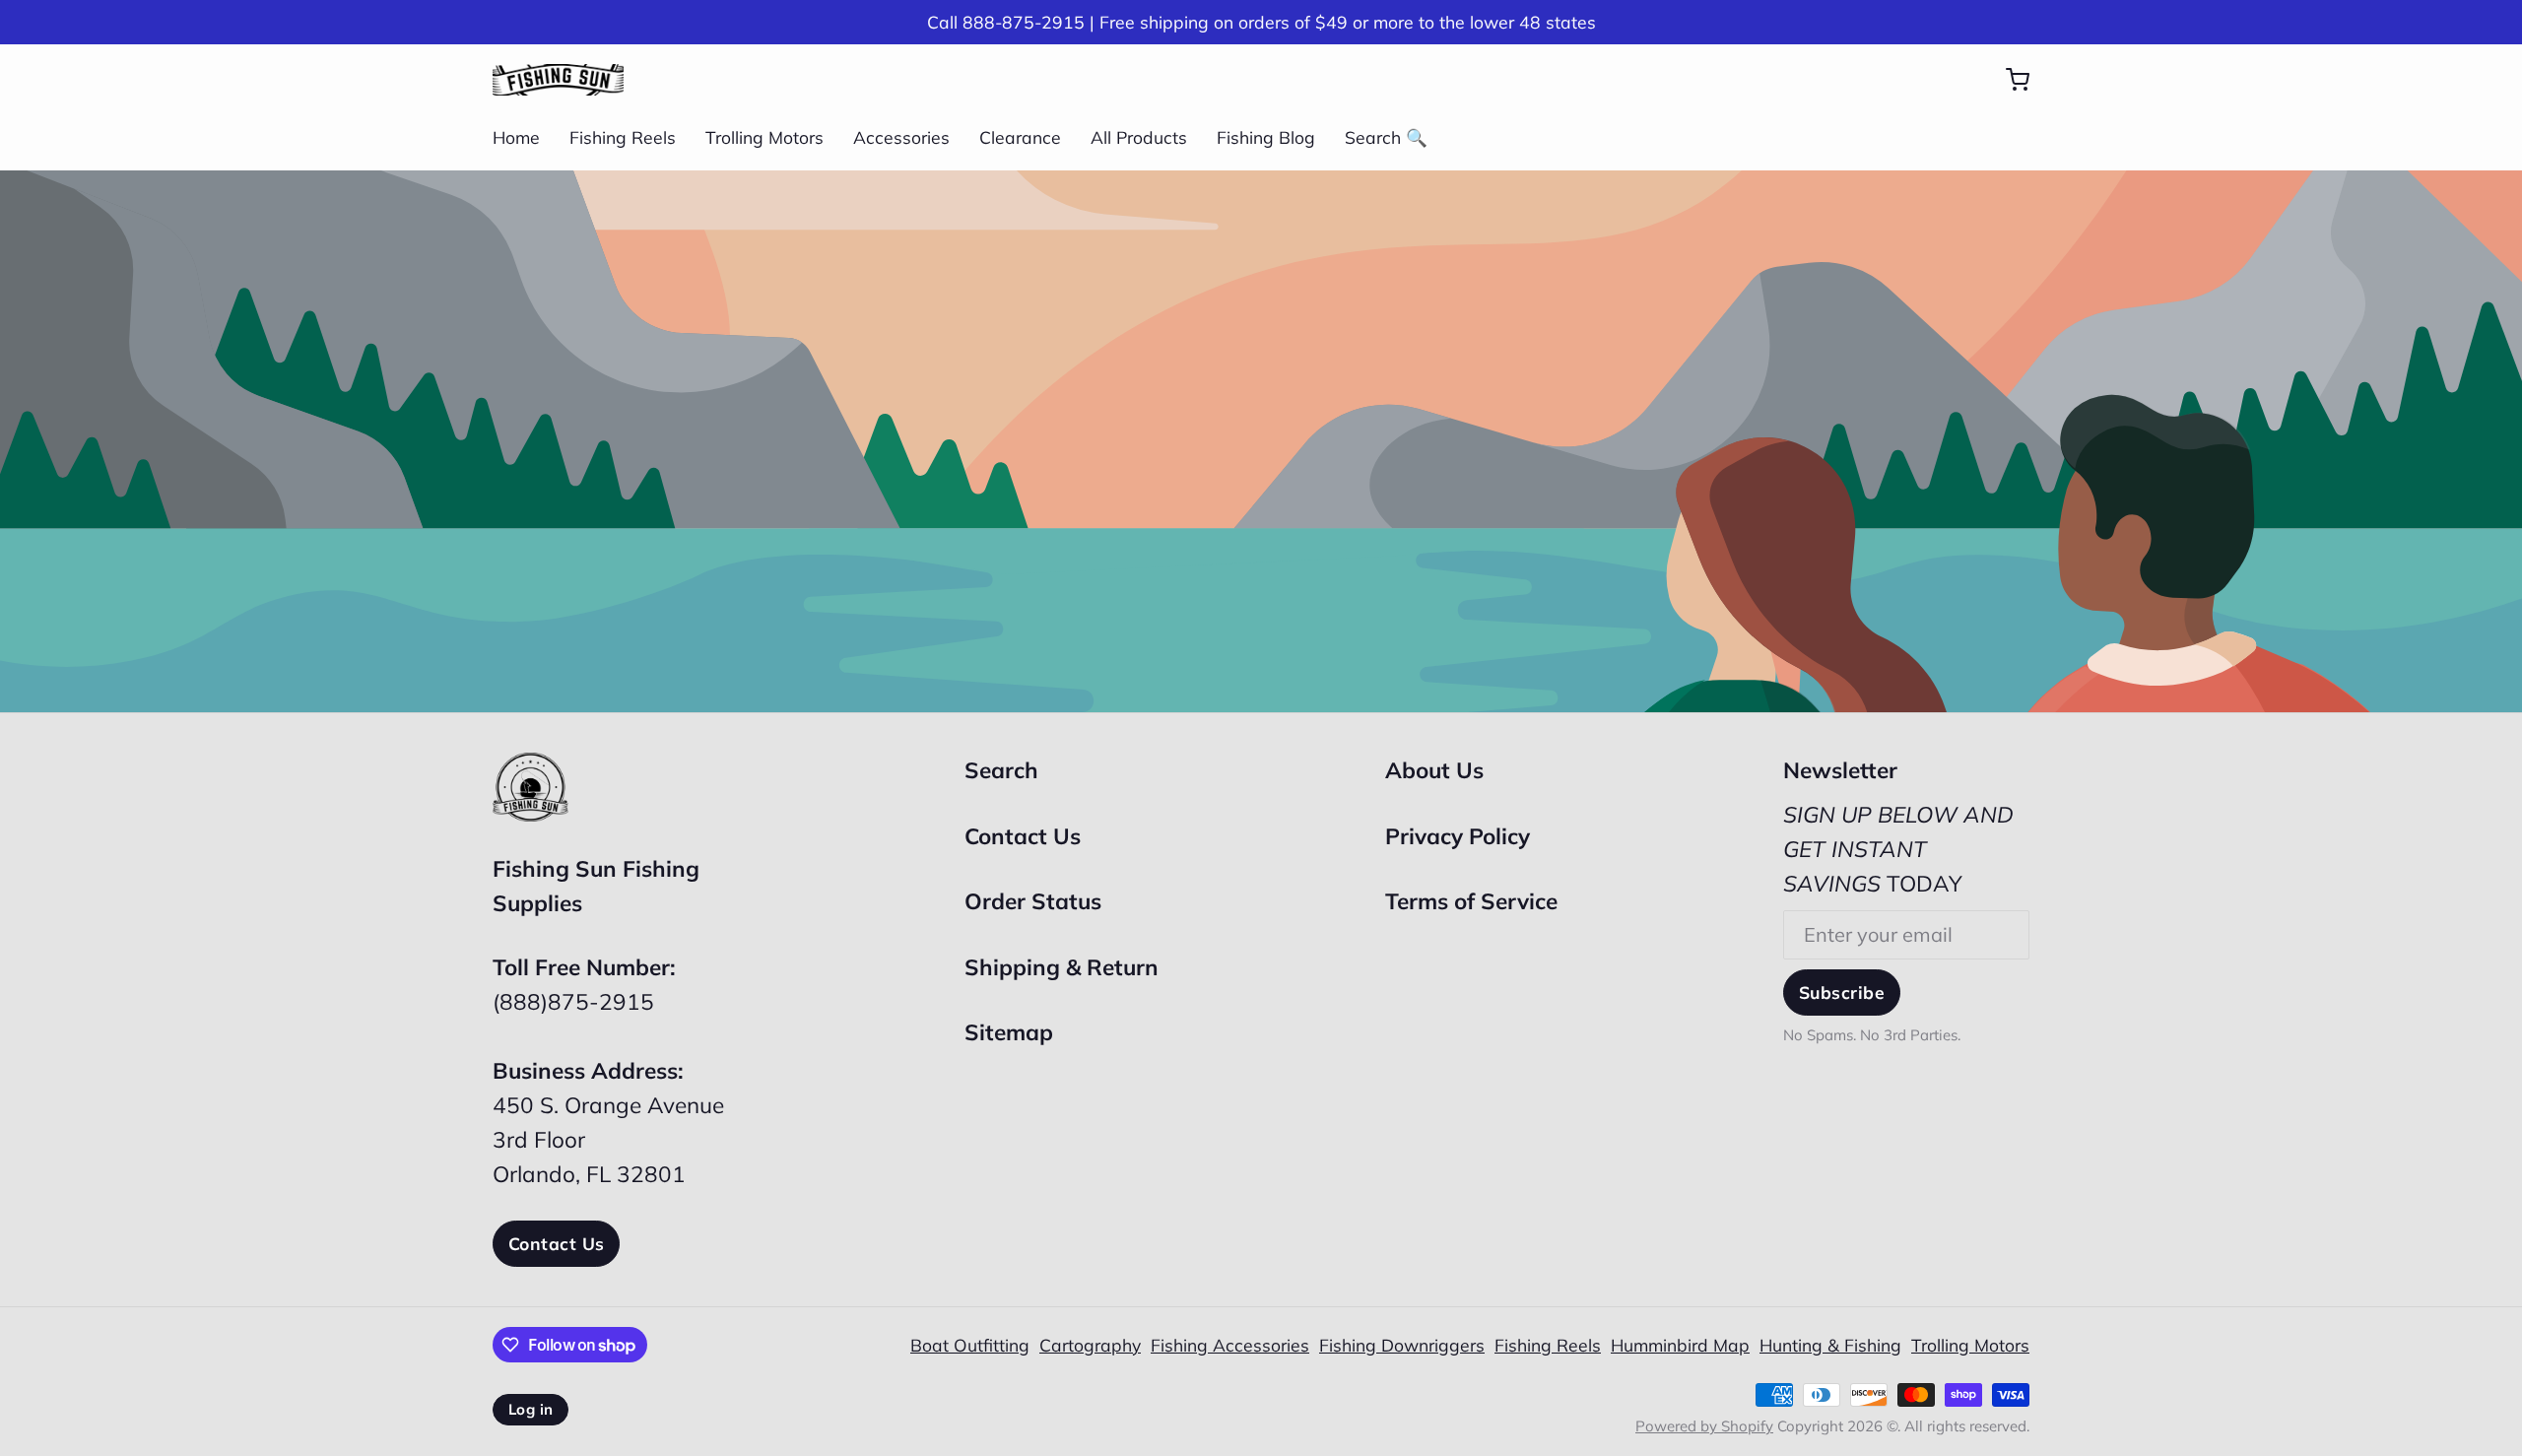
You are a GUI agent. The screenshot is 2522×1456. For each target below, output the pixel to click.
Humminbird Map (1680, 1345)
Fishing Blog (1266, 137)
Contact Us (556, 1243)
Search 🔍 (1386, 137)
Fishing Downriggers (1402, 1345)
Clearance (1020, 137)
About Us (1434, 770)
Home (516, 137)
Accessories (901, 137)
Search (1001, 770)
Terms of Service (1471, 901)
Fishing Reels (623, 137)
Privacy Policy (1458, 836)
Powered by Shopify (1704, 1426)
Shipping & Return (1062, 967)
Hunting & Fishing (1830, 1345)
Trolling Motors (764, 137)
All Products (1139, 137)
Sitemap (1009, 1032)
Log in (531, 1409)
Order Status (1033, 901)
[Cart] (2008, 80)
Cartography (1090, 1345)
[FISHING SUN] (558, 80)
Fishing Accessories (1230, 1345)
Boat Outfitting (970, 1345)
